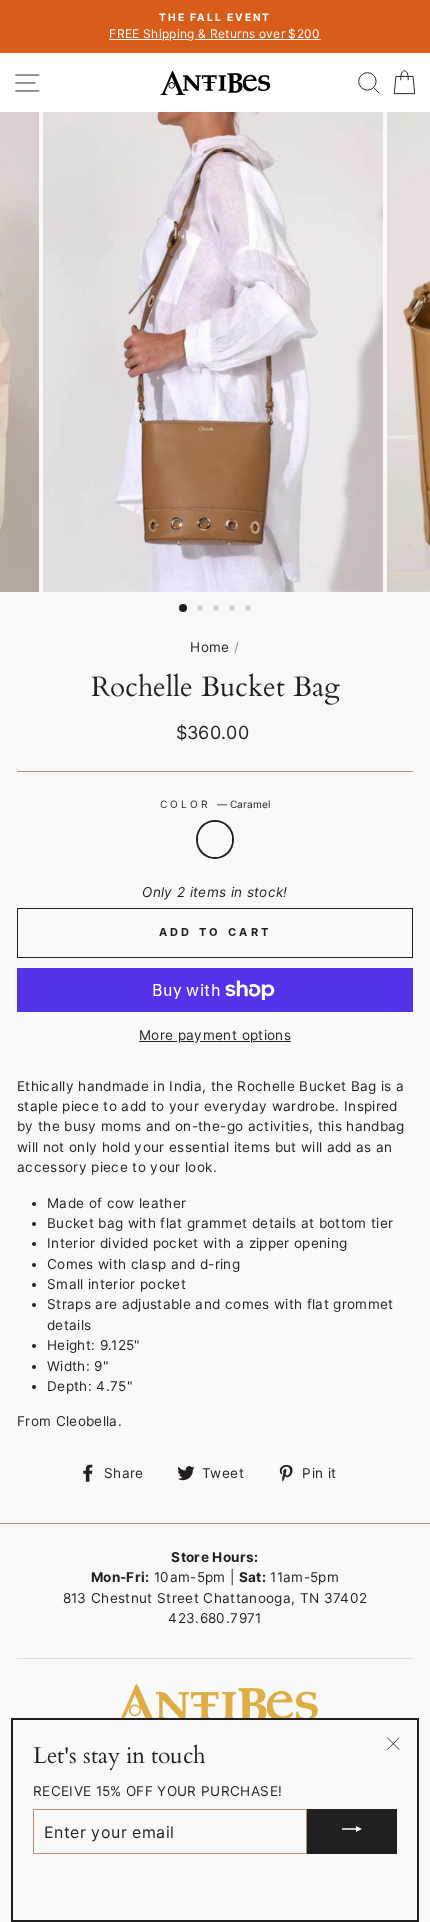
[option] (215, 26)
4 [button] (234, 610)
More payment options (215, 1035)
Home (209, 647)
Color (215, 804)
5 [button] (250, 610)
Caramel (215, 839)
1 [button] (184, 609)
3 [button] (218, 610)
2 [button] (202, 610)
